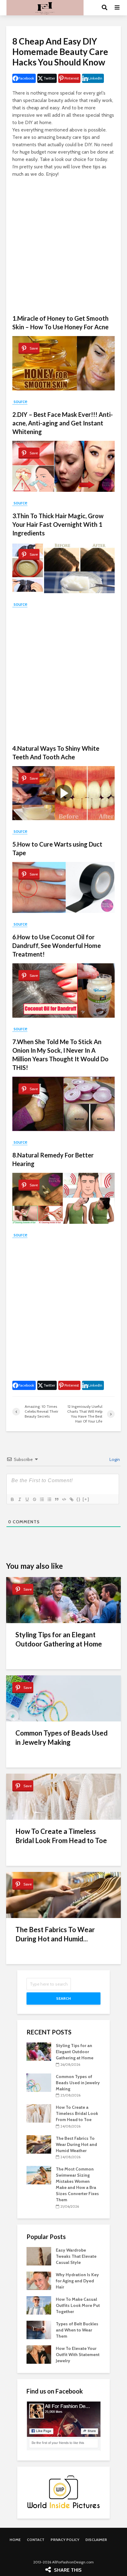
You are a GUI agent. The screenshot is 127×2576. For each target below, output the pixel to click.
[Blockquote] (56, 1499)
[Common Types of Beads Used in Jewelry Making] (39, 2082)
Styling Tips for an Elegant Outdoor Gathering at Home (59, 1639)
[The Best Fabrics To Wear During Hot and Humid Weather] (39, 2144)
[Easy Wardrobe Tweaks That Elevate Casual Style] (39, 2256)
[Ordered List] (42, 1499)
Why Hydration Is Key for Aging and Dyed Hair (77, 2281)
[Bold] (12, 1499)
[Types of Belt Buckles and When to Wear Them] (39, 2329)
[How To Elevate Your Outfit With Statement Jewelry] (39, 2354)
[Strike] (34, 1499)
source (20, 401)
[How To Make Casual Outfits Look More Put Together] (39, 2305)
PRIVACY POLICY (65, 2540)
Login (114, 1459)
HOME (15, 2540)
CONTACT (36, 2540)
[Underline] (27, 1499)
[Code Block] (64, 1499)
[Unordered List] (49, 1499)
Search (63, 1998)
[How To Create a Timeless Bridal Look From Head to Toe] (39, 2113)
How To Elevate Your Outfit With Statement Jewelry (78, 2355)
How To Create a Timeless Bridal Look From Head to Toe (61, 1836)
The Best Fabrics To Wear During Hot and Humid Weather (76, 2144)
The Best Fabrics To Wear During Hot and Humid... (55, 1934)
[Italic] (19, 1499)
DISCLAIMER (96, 2540)
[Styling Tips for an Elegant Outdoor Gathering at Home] (39, 2051)
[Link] (71, 1499)
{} (79, 1499)
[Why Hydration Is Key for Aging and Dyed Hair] (39, 2280)
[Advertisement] (63, 246)
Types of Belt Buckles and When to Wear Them (77, 2330)
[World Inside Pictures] (63, 2492)
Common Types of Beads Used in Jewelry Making (61, 1738)
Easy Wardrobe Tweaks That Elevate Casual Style (76, 2256)
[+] (86, 1499)
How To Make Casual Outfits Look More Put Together (78, 2305)
